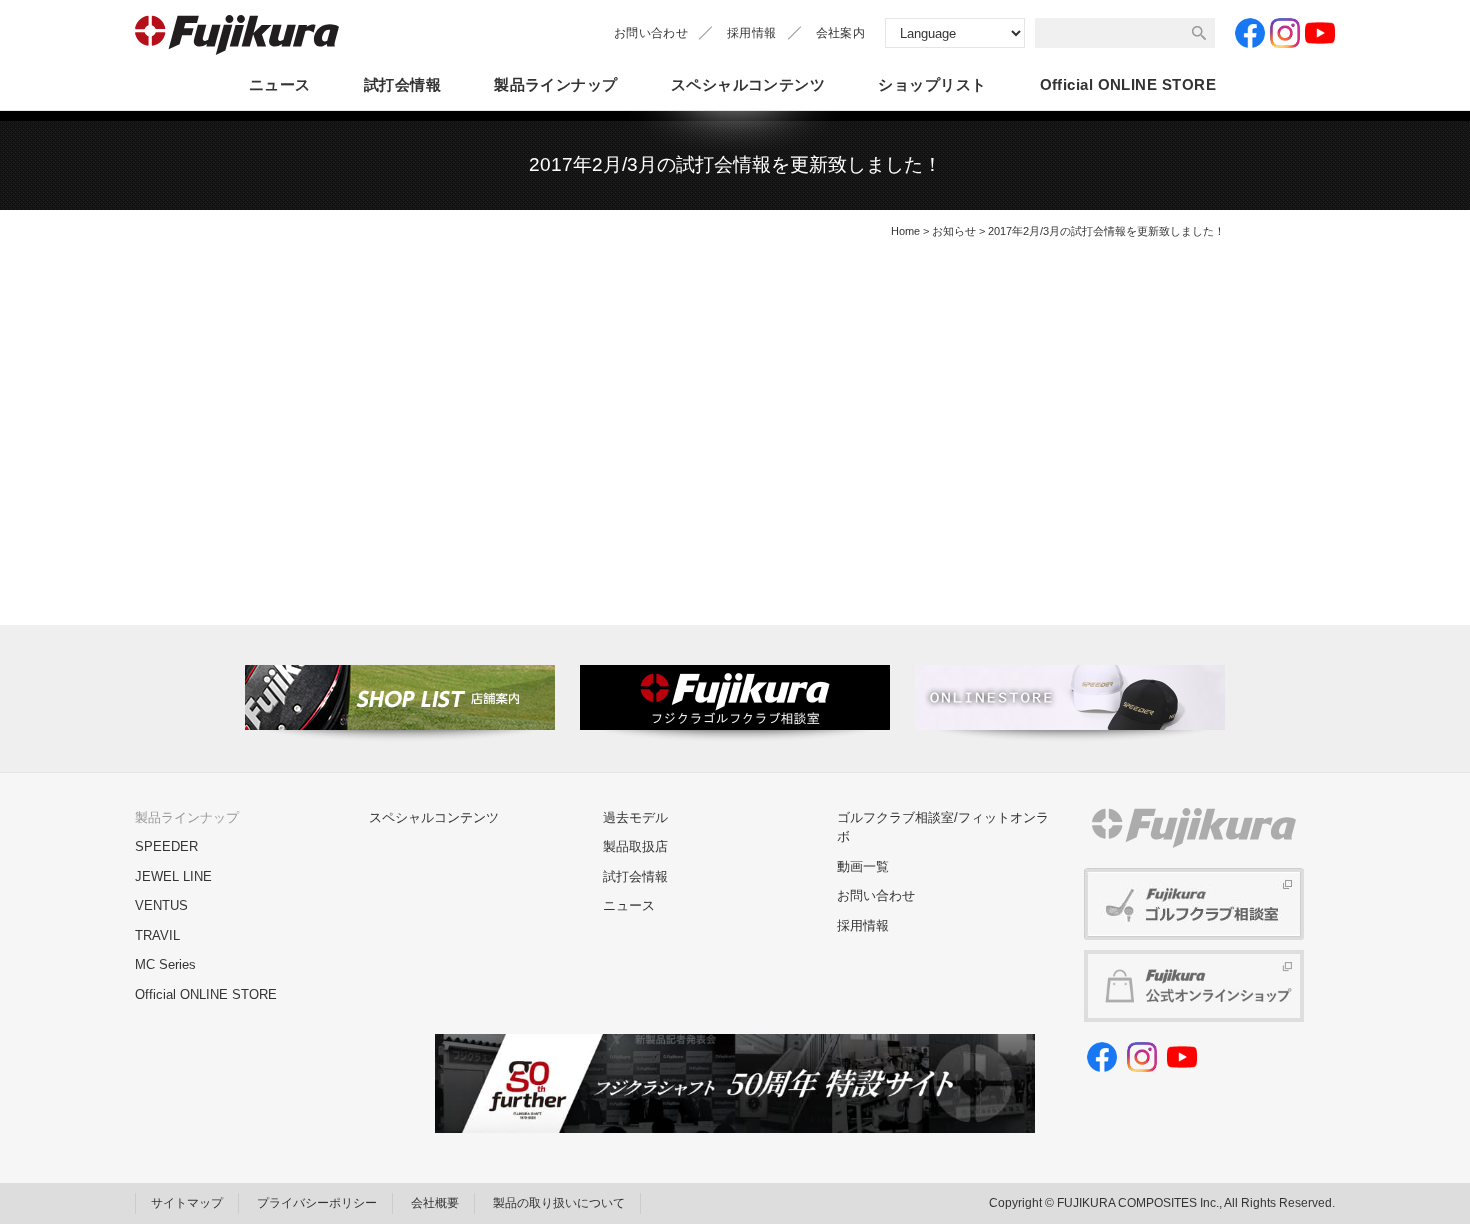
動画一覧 (863, 866)
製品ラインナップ (556, 84)
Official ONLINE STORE (206, 994)
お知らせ (954, 231)
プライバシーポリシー (317, 1203)
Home (905, 231)
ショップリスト (932, 84)
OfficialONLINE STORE (1128, 84)
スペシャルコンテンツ (748, 84)
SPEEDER (166, 846)
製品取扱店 (635, 846)
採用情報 (751, 33)
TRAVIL (157, 935)
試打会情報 (402, 84)
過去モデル (635, 817)
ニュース (280, 84)
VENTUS (161, 905)
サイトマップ (187, 1203)
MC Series (165, 964)
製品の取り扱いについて (559, 1203)
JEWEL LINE (173, 876)
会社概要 (435, 1203)
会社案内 (840, 33)
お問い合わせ (651, 33)
